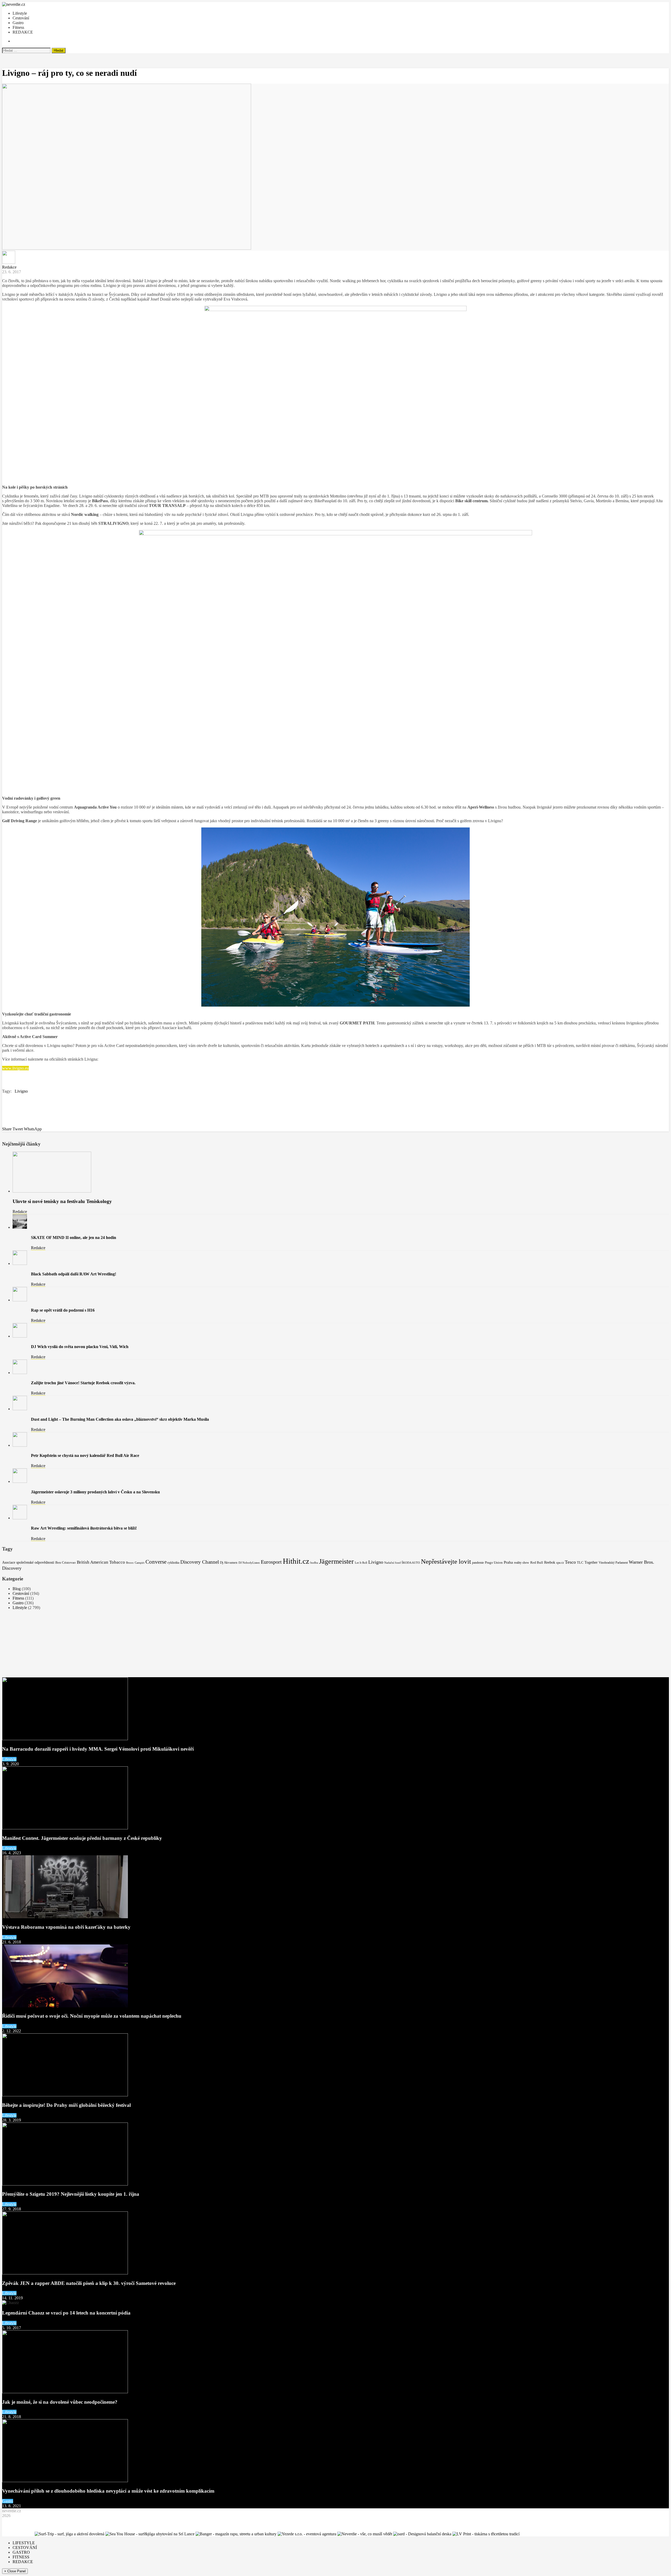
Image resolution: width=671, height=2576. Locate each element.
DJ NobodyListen (249, 1563)
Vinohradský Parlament (613, 1563)
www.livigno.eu (15, 1068)
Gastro (18, 23)
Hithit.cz (296, 1561)
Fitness (18, 27)
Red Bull (537, 1562)
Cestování (21, 18)
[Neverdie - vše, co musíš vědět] (365, 2534)
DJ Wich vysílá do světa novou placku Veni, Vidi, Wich (80, 1347)
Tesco (570, 1562)
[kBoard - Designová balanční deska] (422, 2534)
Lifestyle (20, 13)
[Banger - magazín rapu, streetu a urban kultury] (236, 2534)
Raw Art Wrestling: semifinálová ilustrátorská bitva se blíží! (84, 1528)
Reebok (550, 1562)
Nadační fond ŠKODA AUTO (402, 1563)
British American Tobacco (101, 1562)
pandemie (478, 1563)
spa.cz (560, 1563)
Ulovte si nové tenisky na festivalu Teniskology (62, 1201)
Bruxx (130, 1563)
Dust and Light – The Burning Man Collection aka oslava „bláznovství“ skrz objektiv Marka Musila (120, 1419)
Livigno (21, 1091)
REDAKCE (23, 32)
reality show (522, 1563)
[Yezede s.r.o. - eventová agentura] (307, 2534)
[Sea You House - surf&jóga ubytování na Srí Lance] (150, 2534)
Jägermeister (336, 1561)
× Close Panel (15, 2571)
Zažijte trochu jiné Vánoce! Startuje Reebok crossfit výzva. (83, 1383)
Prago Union (494, 1562)
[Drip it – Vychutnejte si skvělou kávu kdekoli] (558, 2534)
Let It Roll (361, 1563)
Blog (17, 1589)
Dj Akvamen (229, 1562)
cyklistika (173, 1563)
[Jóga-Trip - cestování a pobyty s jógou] (18, 2534)
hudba (314, 1563)
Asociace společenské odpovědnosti (28, 1562)
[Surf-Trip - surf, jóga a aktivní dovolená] (69, 2534)
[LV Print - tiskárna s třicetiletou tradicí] (486, 2534)
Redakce (9, 267)
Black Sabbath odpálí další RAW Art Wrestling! (74, 1274)
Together (591, 1562)
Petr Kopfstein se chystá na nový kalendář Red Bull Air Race (85, 1455)
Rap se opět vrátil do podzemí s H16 (63, 1310)
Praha (508, 1562)
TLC (580, 1563)
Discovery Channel (200, 1562)
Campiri (140, 1563)
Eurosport (271, 1562)
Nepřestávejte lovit (446, 1561)
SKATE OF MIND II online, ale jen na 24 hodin (74, 1238)
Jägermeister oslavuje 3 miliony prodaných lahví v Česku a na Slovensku (95, 1492)
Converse (156, 1562)
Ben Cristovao (66, 1563)
